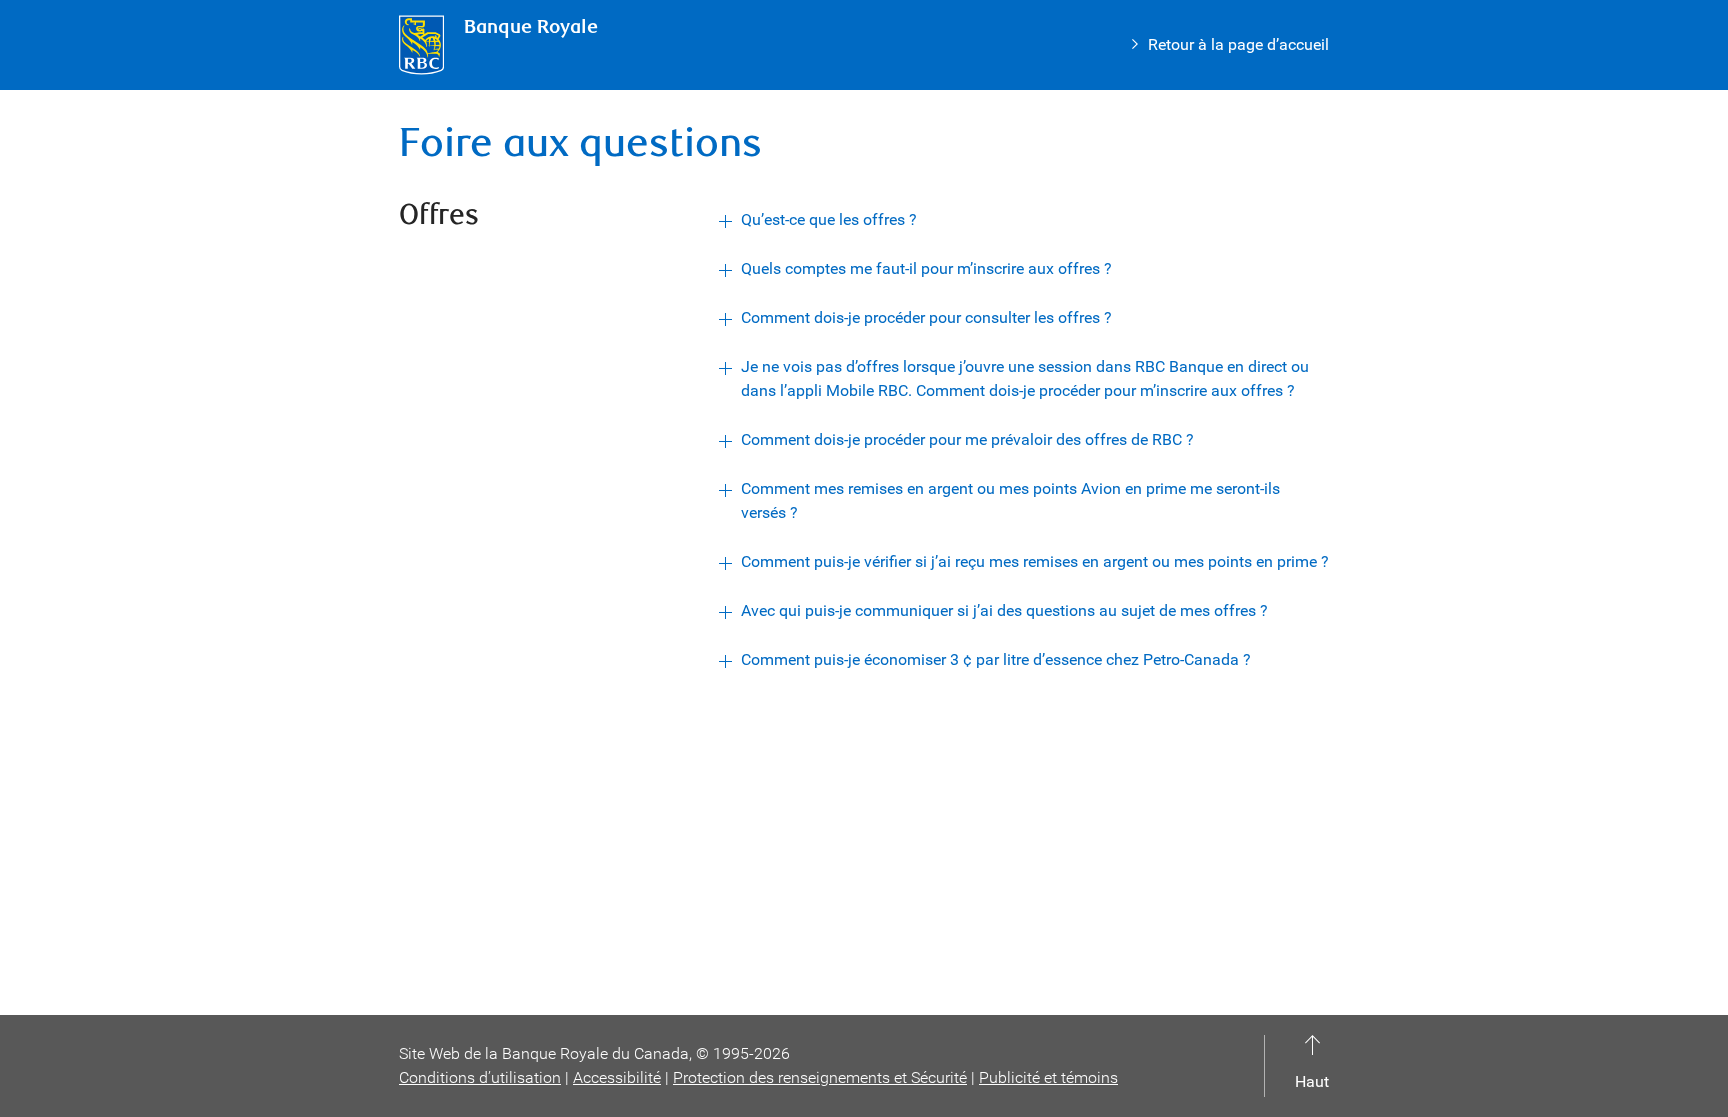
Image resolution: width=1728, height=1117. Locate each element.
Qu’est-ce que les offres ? (829, 219)
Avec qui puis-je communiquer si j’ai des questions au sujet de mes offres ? (1004, 610)
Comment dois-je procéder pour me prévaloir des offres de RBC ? (967, 439)
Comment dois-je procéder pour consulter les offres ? (926, 317)
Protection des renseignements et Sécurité (820, 1077)
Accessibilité (617, 1077)
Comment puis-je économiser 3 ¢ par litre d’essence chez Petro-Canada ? (996, 659)
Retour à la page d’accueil (1238, 44)
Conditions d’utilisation (480, 1077)
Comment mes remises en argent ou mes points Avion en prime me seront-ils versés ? (1010, 500)
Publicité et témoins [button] (1048, 1077)
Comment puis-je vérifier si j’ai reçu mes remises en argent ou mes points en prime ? (1035, 561)
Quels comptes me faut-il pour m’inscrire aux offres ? (926, 268)
